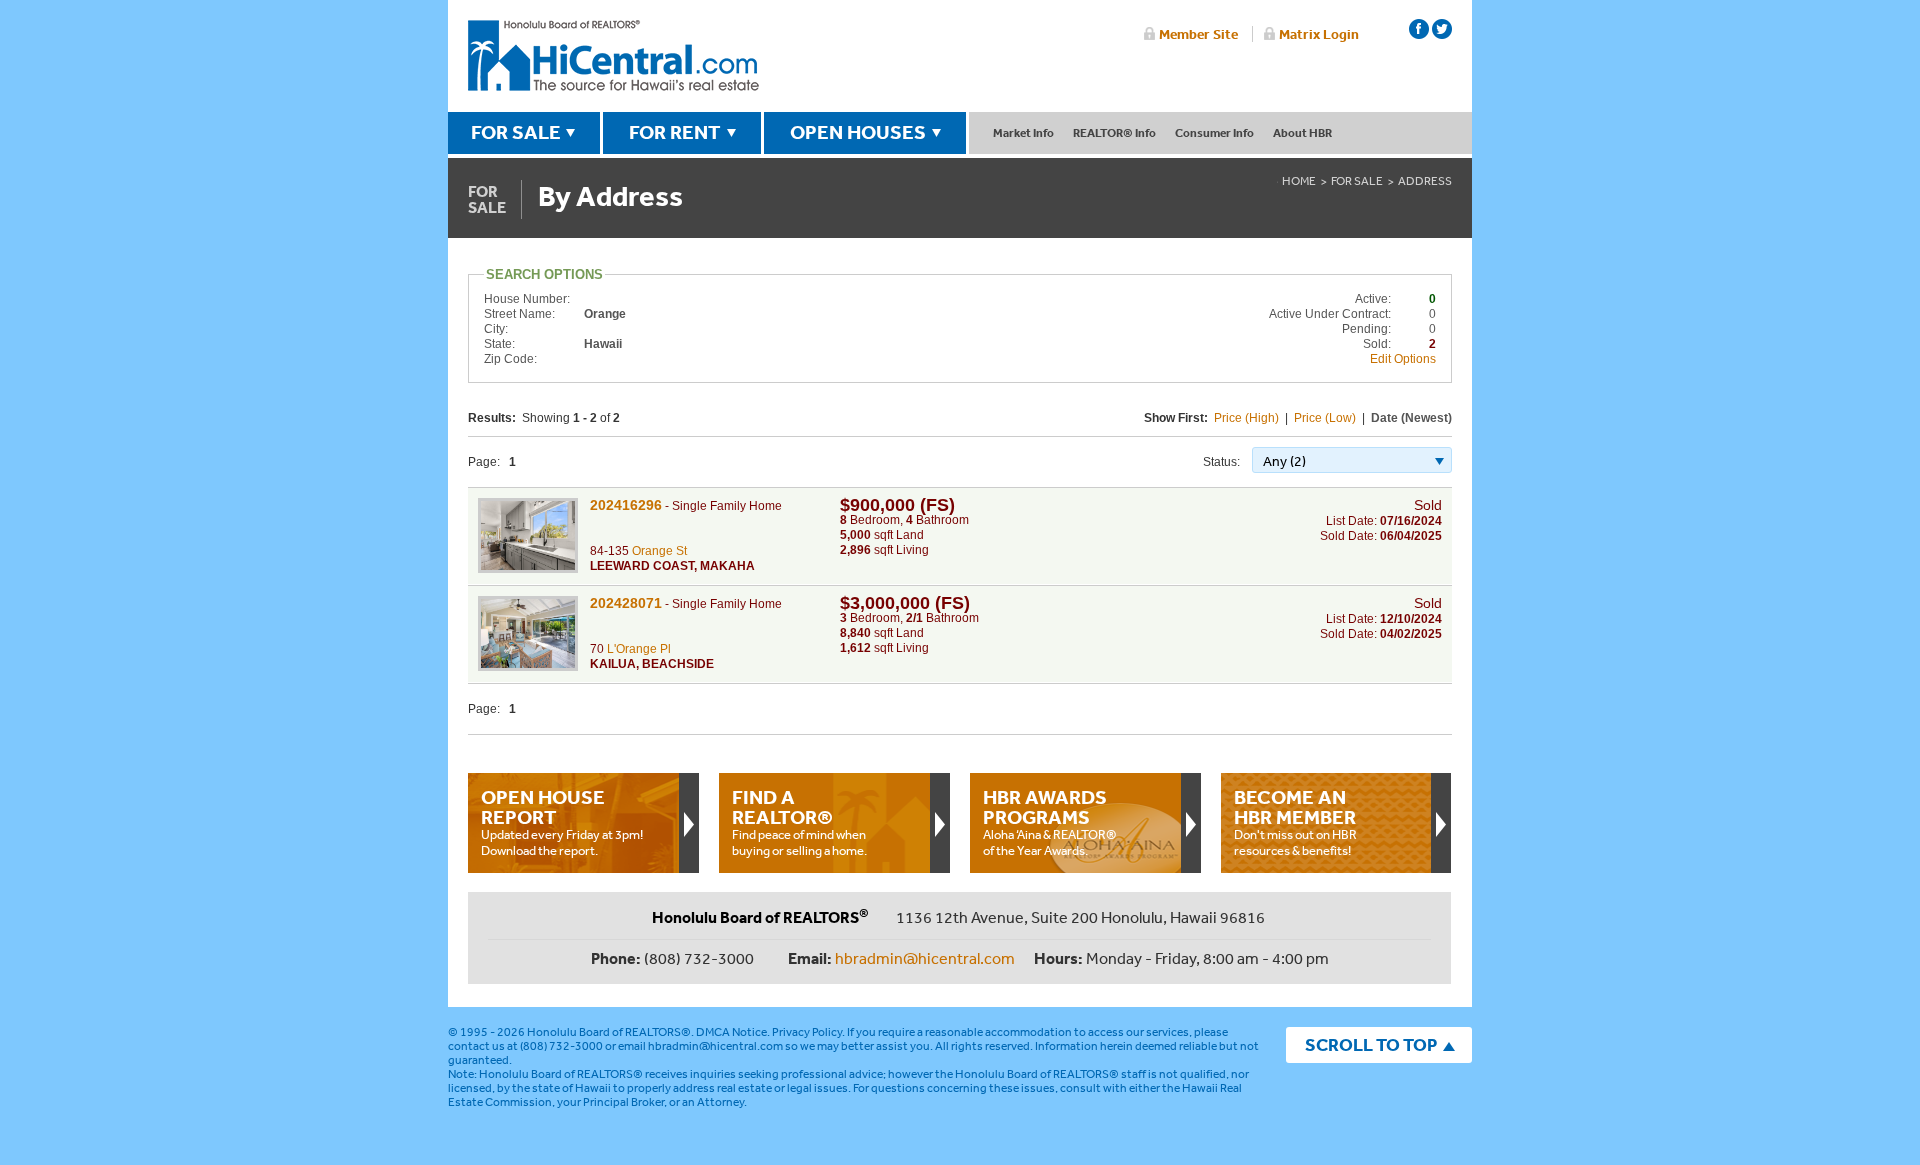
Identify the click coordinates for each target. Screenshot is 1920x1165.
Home (1299, 181)
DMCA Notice (731, 1032)
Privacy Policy (807, 1032)
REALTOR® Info (1114, 132)
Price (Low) (1325, 418)
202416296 (626, 505)
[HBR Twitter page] (1442, 29)
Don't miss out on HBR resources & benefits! (1295, 822)
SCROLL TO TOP (1371, 1044)
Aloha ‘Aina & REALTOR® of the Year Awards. (1050, 822)
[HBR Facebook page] (1419, 29)
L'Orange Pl (639, 649)
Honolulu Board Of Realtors (613, 56)
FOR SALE (516, 132)
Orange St (659, 551)
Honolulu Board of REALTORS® (609, 1032)
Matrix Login (1319, 34)
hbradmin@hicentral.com (925, 958)
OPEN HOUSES (858, 132)
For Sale (1357, 181)
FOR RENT (675, 132)
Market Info (1023, 132)
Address (1425, 181)
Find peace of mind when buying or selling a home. (799, 822)
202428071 (626, 603)
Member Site (1198, 34)
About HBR (1302, 132)
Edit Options (1403, 359)
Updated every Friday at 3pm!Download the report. (562, 822)
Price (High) (1246, 418)
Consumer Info (1214, 132)
